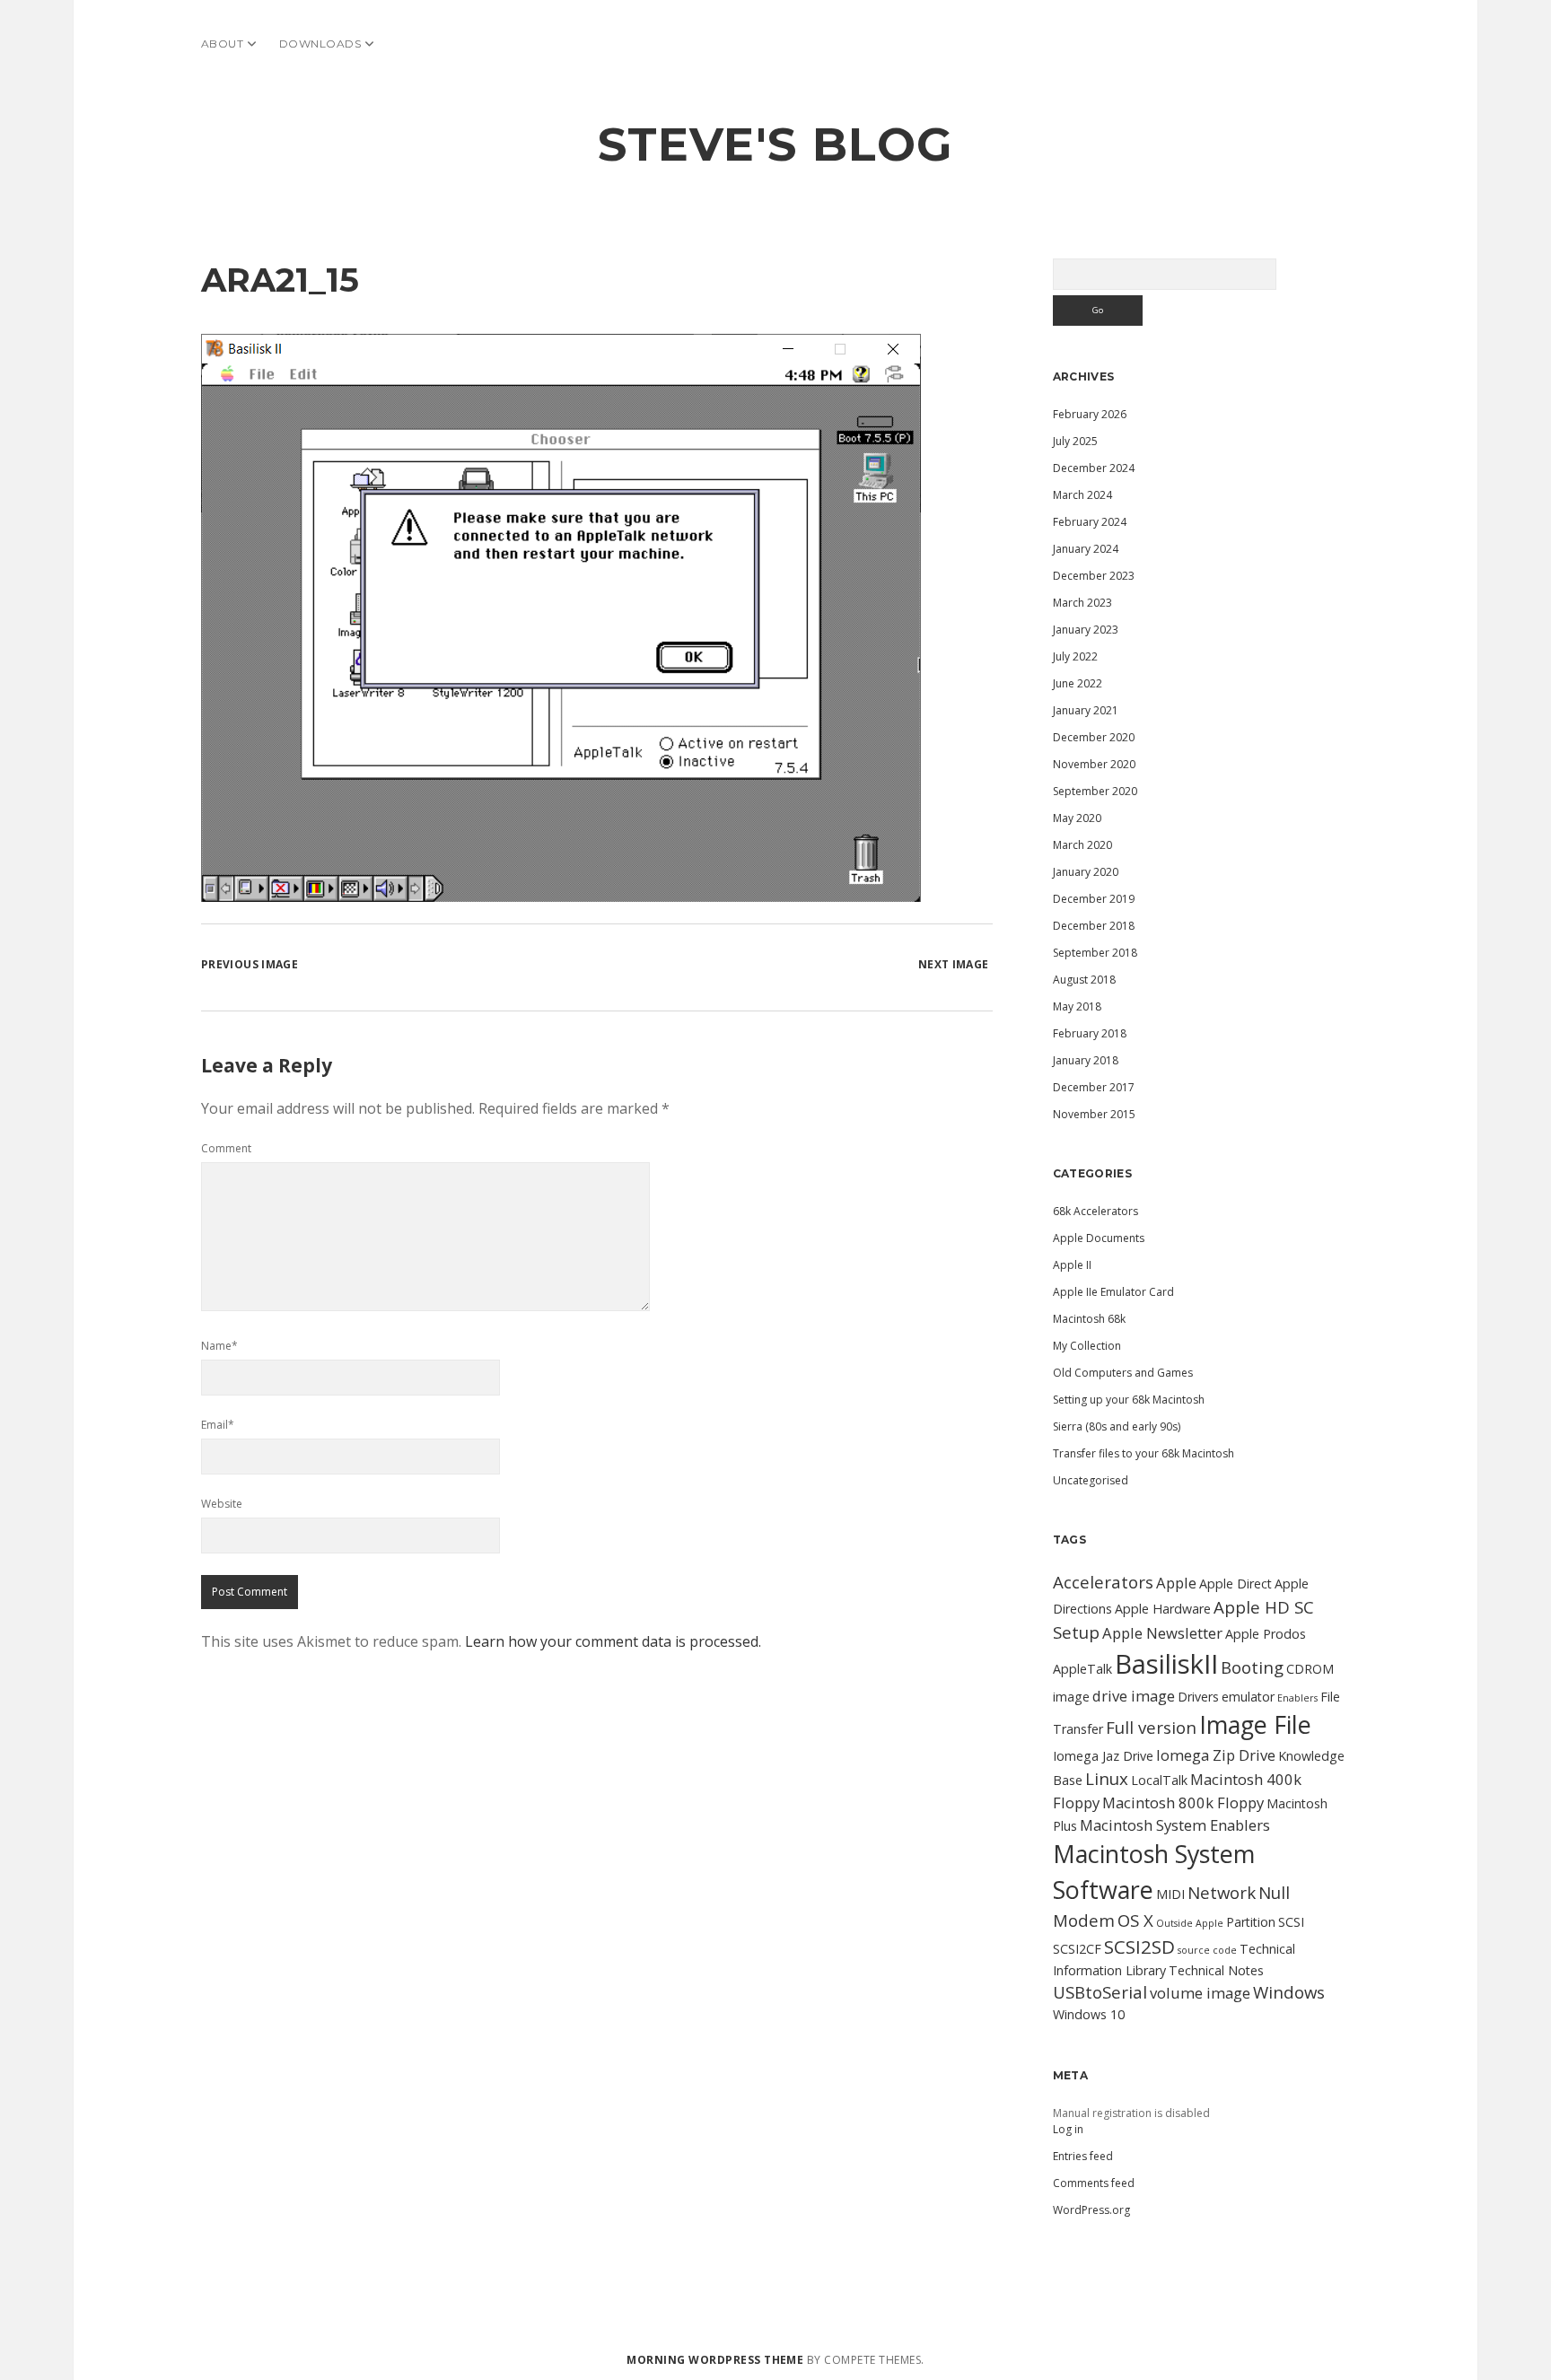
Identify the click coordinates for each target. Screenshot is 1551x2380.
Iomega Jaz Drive (1103, 1756)
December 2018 (1094, 926)
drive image (1134, 1696)
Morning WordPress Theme (715, 2360)
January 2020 (1086, 872)
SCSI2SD (1139, 1947)
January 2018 (1086, 1060)
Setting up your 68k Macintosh (1129, 1400)
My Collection (1087, 1346)
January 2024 (1086, 549)
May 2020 (1077, 818)
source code (1207, 1950)
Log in (1068, 2129)
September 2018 (1095, 953)
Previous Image (250, 964)
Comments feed (1094, 2183)
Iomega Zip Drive (1216, 1755)
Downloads (320, 44)
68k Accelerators (1095, 1211)
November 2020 (1094, 764)
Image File (1255, 1724)
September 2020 (1095, 791)
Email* (218, 1425)
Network (1222, 1892)
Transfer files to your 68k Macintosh (1144, 1453)
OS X (1135, 1920)
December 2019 (1094, 899)
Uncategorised (1091, 1480)
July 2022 (1075, 656)
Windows (1289, 1992)
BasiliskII (1166, 1664)
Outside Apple (1190, 1923)
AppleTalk (1082, 1669)
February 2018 (1090, 1033)
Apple (1176, 1583)
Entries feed (1083, 2156)
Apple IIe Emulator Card (1113, 1292)
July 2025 (1075, 441)
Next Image (954, 964)
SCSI (1291, 1922)
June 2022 (1078, 683)
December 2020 (1094, 737)
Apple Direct (1236, 1584)
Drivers (1198, 1697)
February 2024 (1090, 522)
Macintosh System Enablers (1175, 1825)
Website (222, 1504)
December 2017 (1094, 1087)
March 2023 (1082, 603)
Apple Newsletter (1162, 1633)
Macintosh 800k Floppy (1183, 1802)
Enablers (1297, 1698)
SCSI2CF (1077, 1949)
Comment (226, 1148)
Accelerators (1103, 1582)
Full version (1151, 1727)
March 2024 (1082, 495)
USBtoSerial (1100, 1992)
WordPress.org (1091, 2210)
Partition (1251, 1922)
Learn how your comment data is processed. (613, 1641)
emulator (1248, 1697)
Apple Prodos (1266, 1634)
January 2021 (1086, 710)
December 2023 (1094, 576)
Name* (219, 1346)
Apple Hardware (1163, 1609)
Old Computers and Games (1123, 1373)
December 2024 (1094, 468)
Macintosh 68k (1089, 1319)
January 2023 (1086, 630)
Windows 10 (1089, 2014)
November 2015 (1094, 1114)
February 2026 (1090, 414)
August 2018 (1084, 980)
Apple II (1072, 1265)
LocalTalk (1159, 1780)
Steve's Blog (775, 144)
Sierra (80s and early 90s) (1117, 1426)
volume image (1200, 1993)
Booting (1252, 1667)
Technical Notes (1216, 1970)
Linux (1107, 1778)
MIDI (1170, 1894)
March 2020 (1082, 845)
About (222, 44)
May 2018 (1077, 1006)
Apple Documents (1099, 1238)
